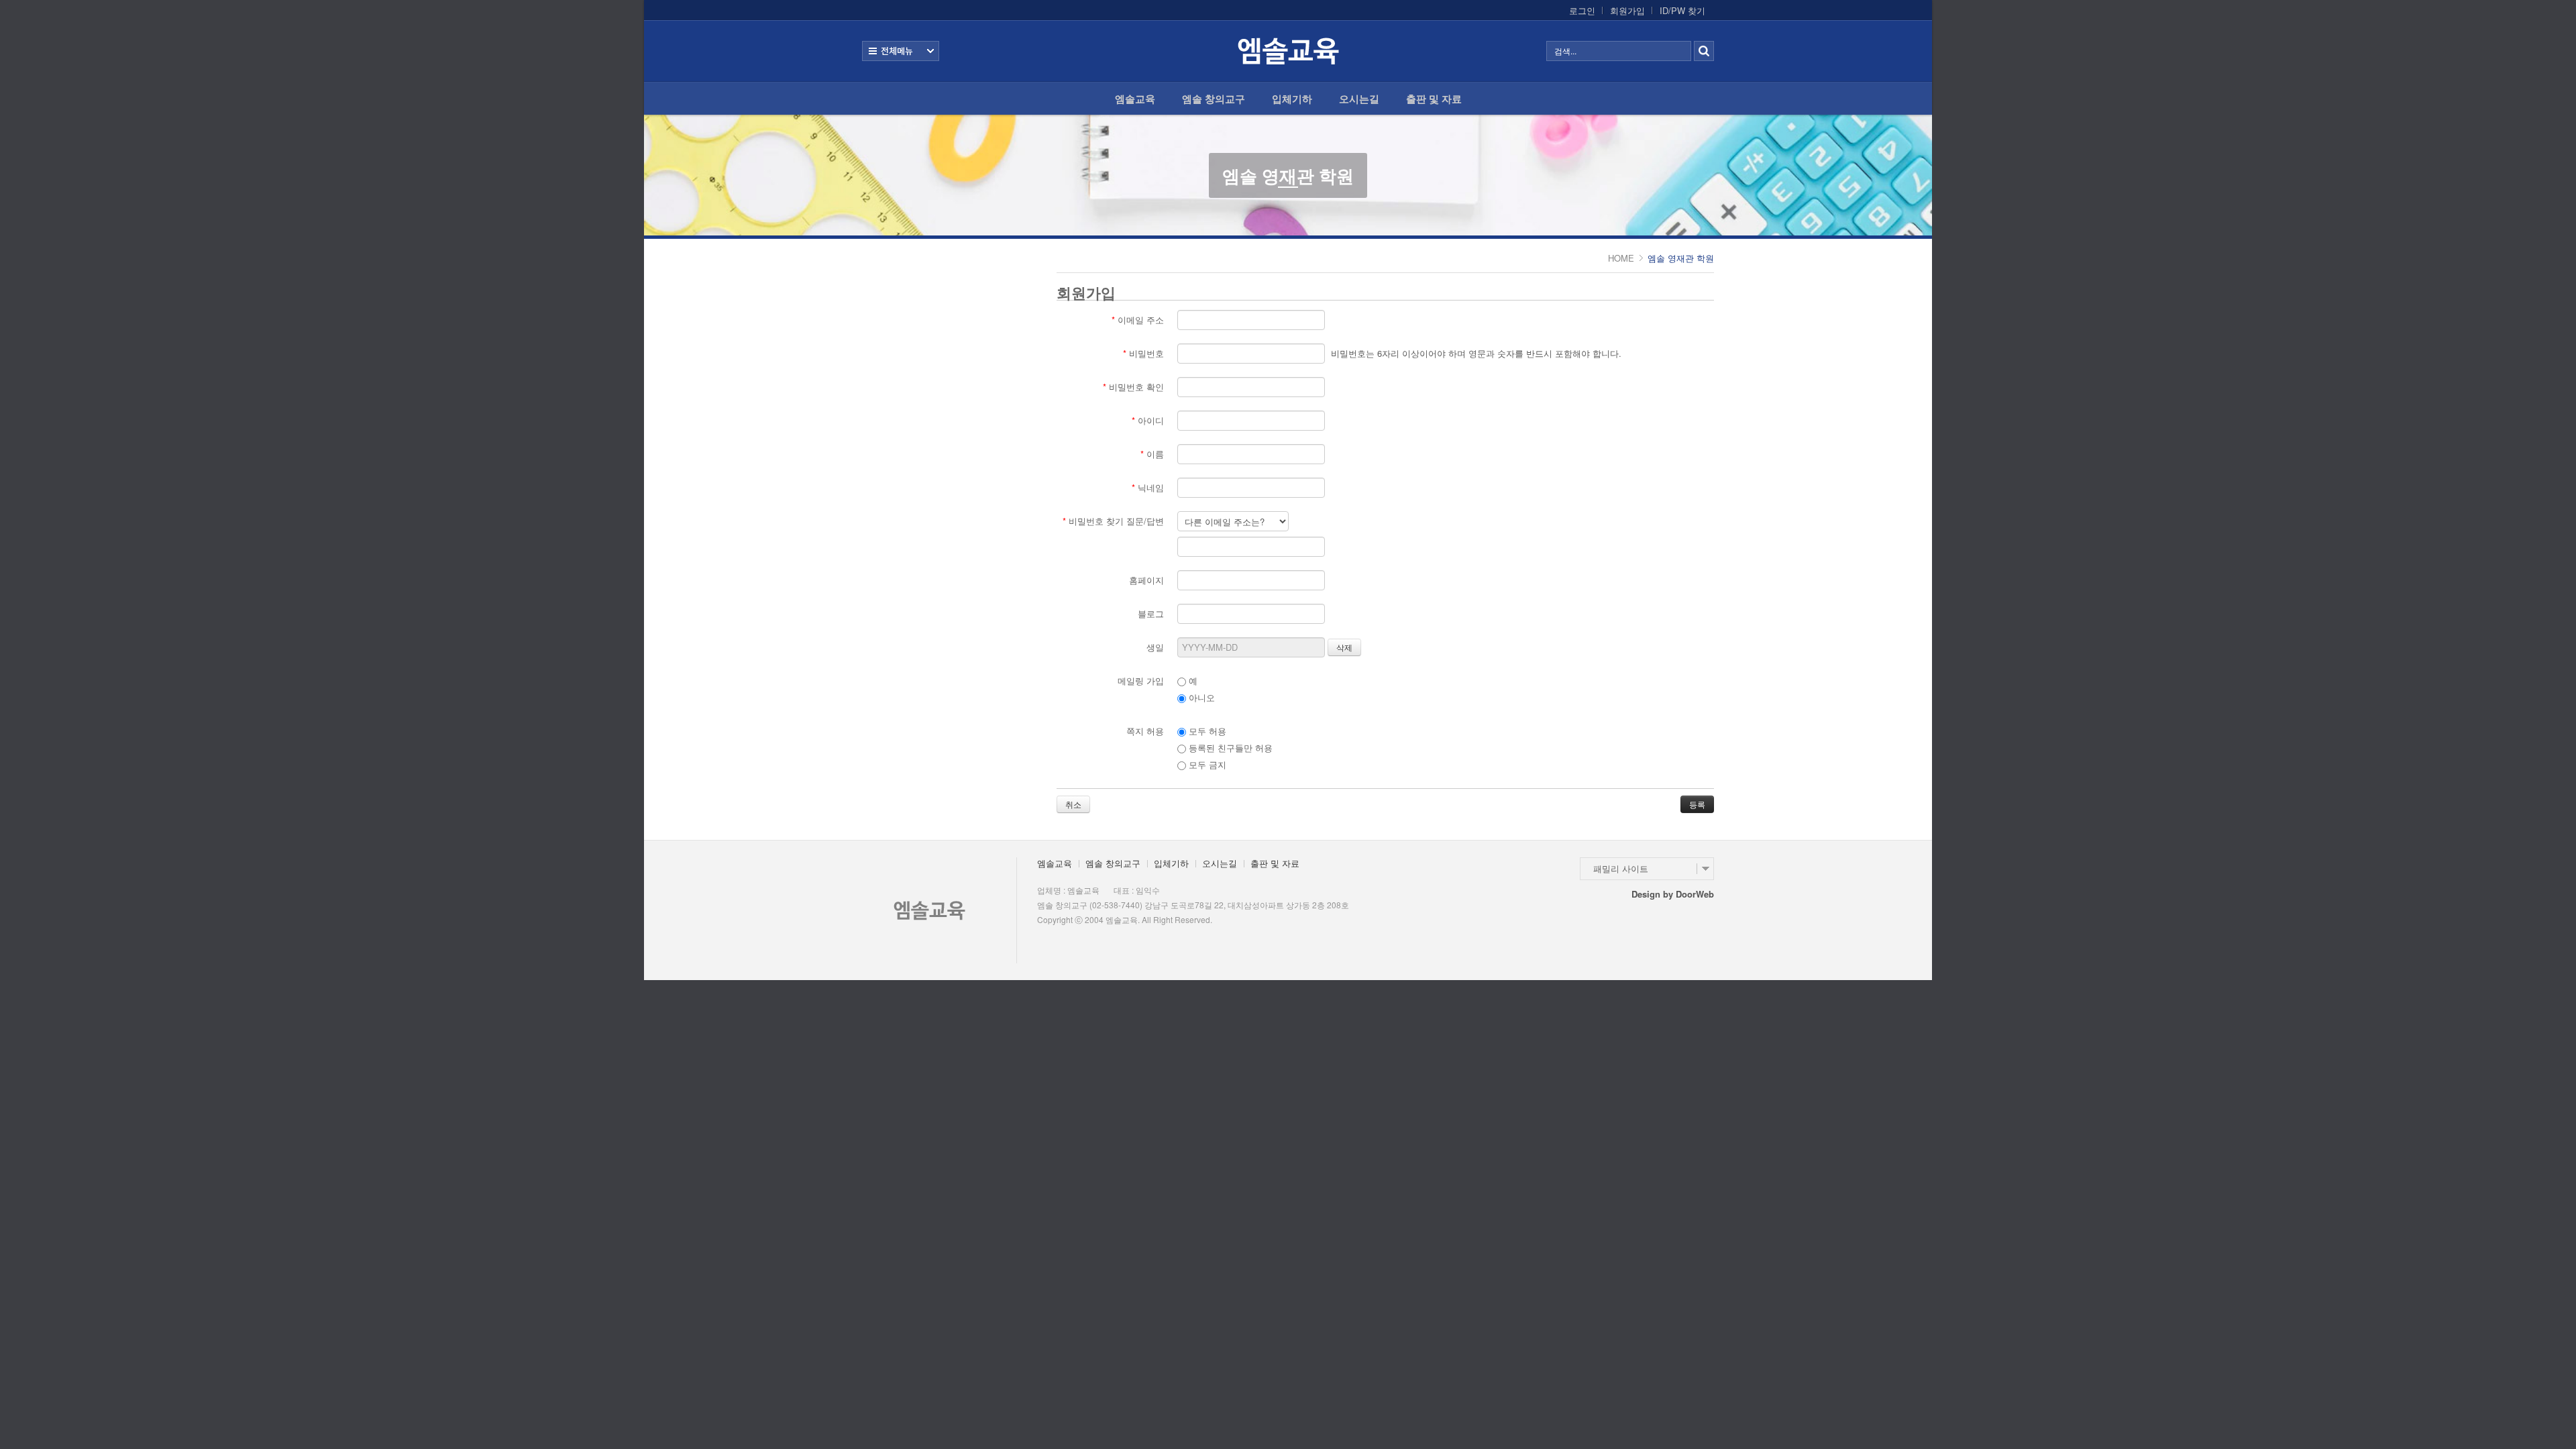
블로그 (1151, 613)
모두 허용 (1206, 731)
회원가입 (1627, 11)
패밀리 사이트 (1621, 868)
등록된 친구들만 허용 (1229, 748)
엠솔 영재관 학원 (1288, 175)
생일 (1155, 647)
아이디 (1148, 420)
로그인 (1582, 11)
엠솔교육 (1135, 99)
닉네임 (1148, 487)
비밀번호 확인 (1133, 387)
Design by (1673, 894)
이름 (1152, 454)
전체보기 (901, 51)
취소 (1073, 804)
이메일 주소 (1138, 320)
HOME (1621, 258)
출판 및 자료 (1434, 99)
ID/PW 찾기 (1682, 11)
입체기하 (1292, 99)
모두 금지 (1206, 764)
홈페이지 (1146, 580)
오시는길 (1359, 99)
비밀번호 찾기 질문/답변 (1113, 521)
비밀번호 (1143, 353)
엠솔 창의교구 (1214, 99)
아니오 (1200, 697)
